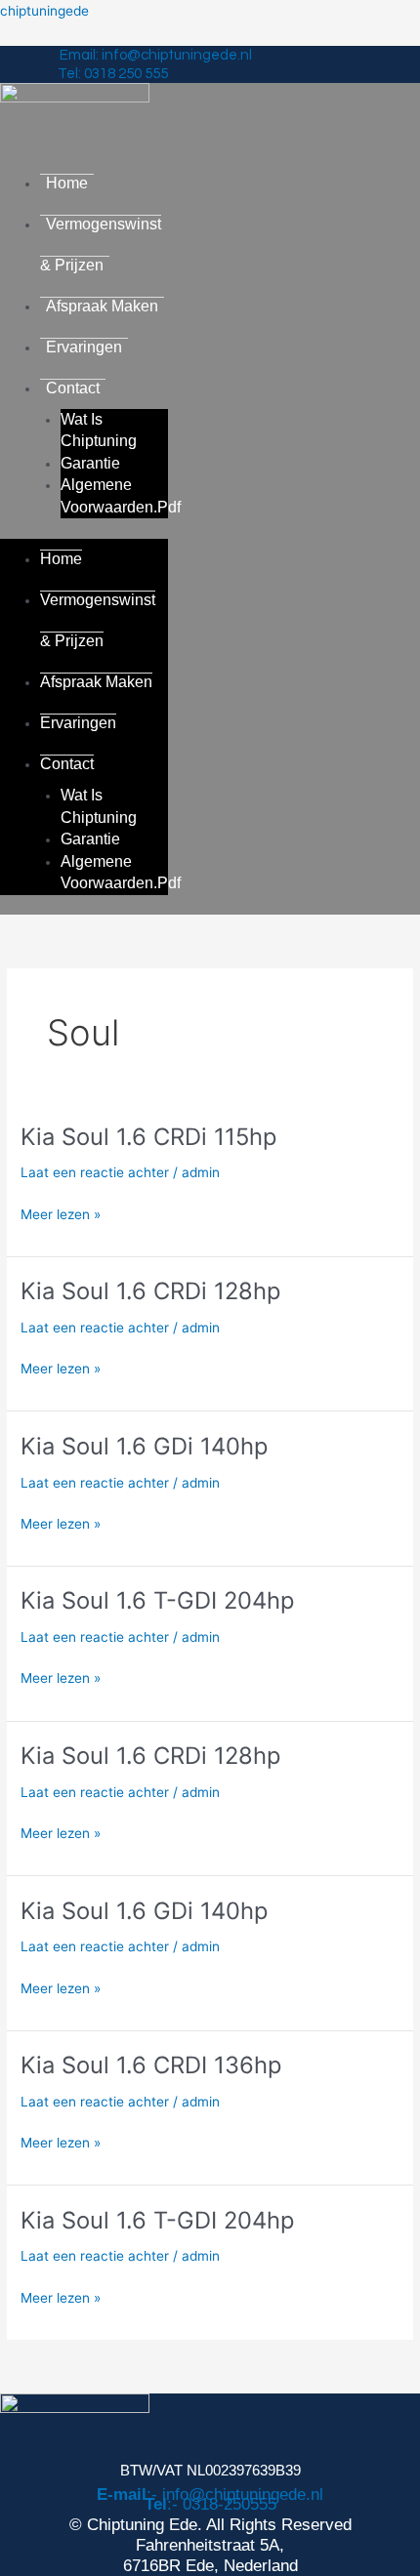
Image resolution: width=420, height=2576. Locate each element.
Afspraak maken (102, 306)
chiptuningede (44, 11)
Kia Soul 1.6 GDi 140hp (144, 1446)
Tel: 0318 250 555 (113, 74)
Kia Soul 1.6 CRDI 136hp (151, 2065)
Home (67, 183)
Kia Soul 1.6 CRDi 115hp (148, 1137)
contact (73, 388)
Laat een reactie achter (95, 1172)
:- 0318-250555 (210, 2504)
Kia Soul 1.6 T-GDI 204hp (157, 1600)
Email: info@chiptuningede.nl (156, 55)
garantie (90, 463)
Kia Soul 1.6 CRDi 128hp (150, 1291)
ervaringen (84, 347)
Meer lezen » (61, 1215)
